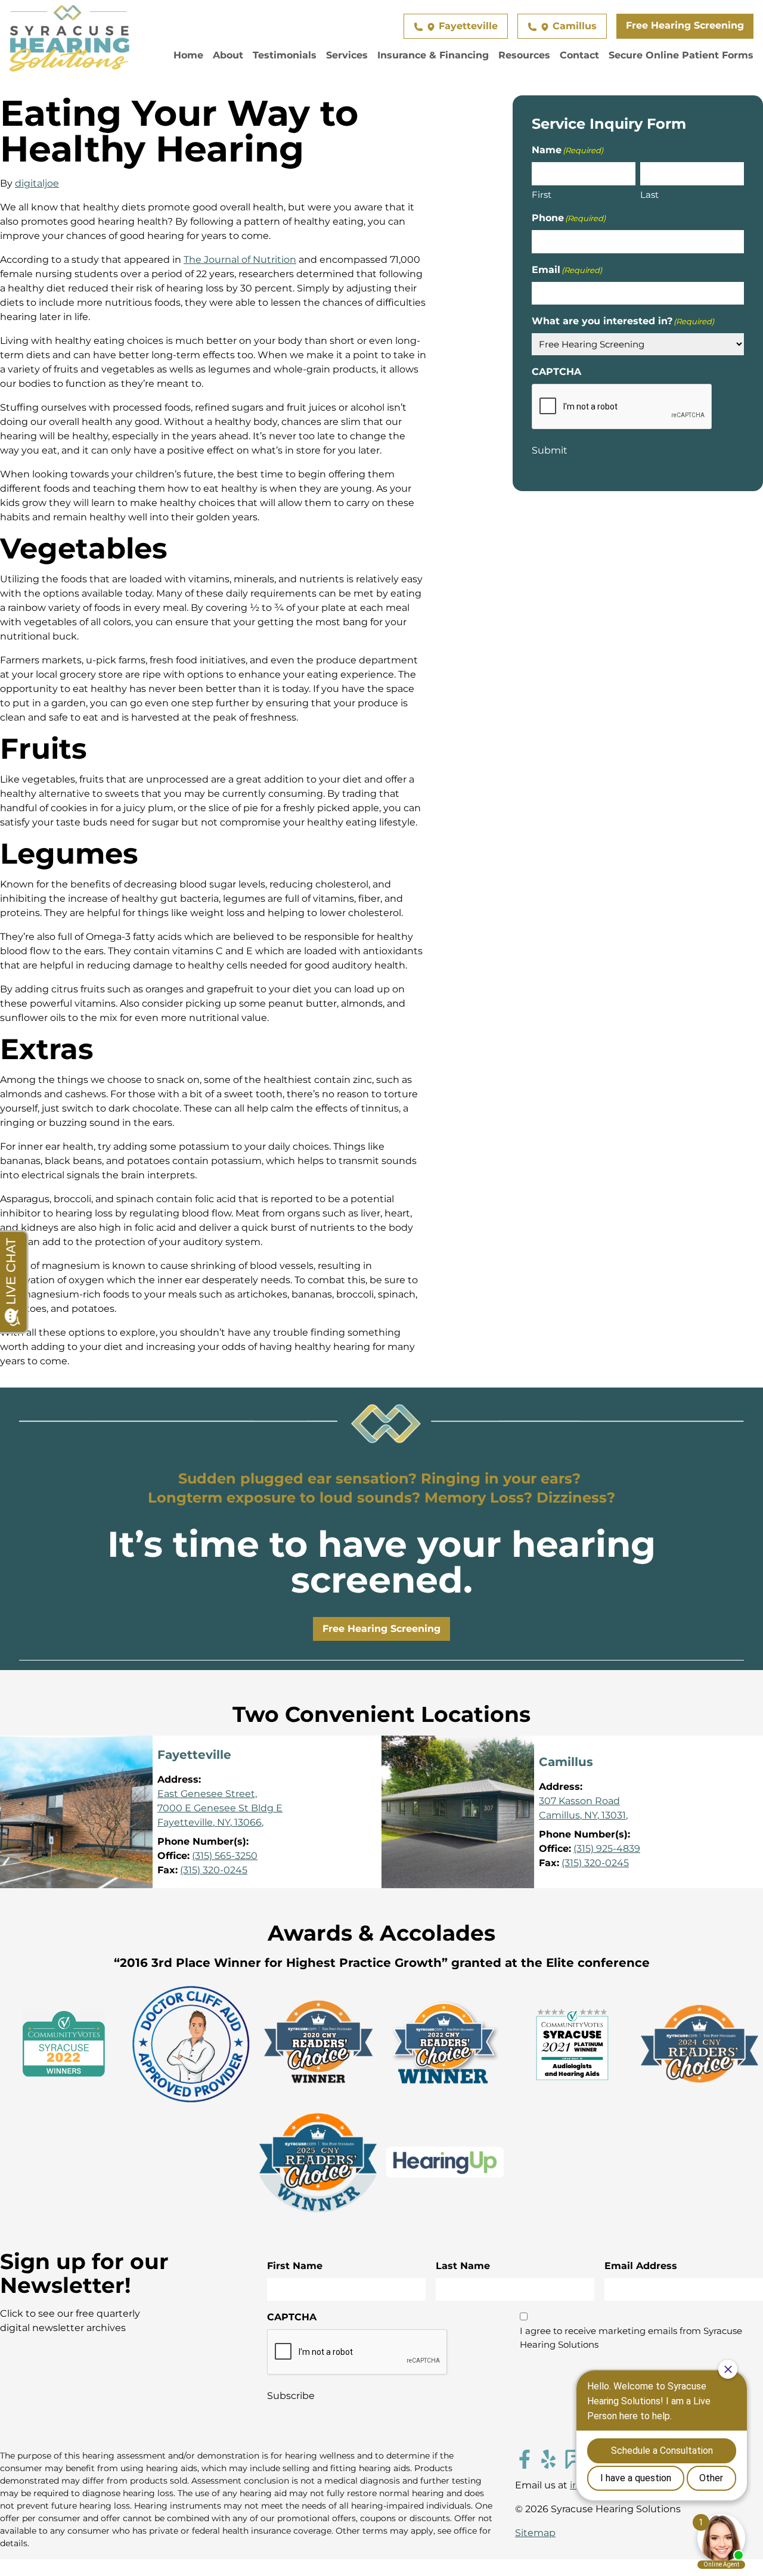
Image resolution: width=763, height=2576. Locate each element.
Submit (550, 450)
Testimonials (285, 55)
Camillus (573, 26)
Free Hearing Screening (685, 25)
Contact (579, 55)
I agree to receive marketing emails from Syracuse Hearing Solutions (631, 2338)
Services (347, 55)
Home (188, 55)
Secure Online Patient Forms (681, 55)
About (228, 55)
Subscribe (291, 2396)
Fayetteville (467, 26)
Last (649, 194)
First (542, 194)
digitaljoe (37, 183)
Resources (524, 55)
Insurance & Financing (433, 55)
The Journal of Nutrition (240, 260)
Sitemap (535, 2533)
